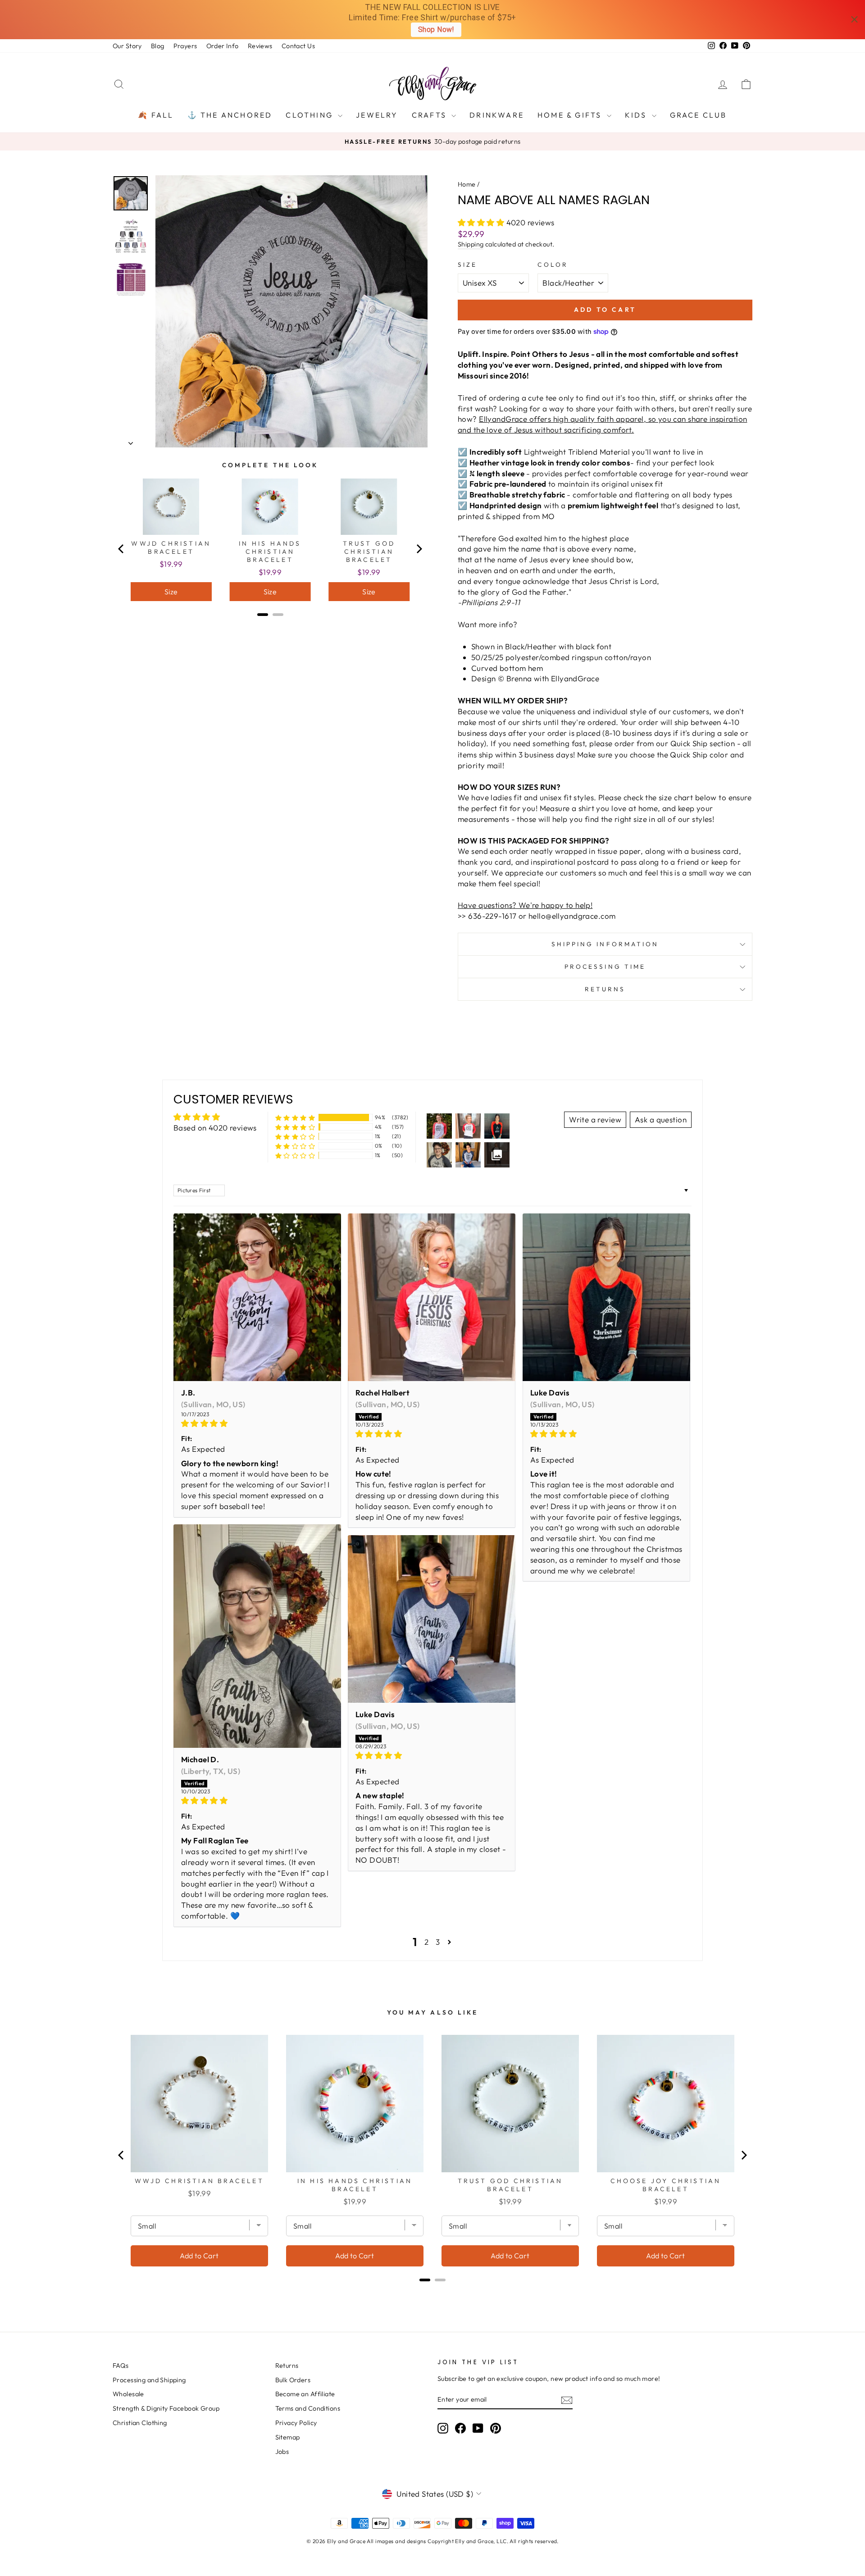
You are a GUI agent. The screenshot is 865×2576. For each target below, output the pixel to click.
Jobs (282, 2452)
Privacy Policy (296, 2423)
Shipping (471, 244)
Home (467, 184)
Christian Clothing (140, 2423)
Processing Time (605, 967)
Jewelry (377, 115)
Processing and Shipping (149, 2380)
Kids (637, 115)
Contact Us (298, 46)
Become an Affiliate (305, 2394)
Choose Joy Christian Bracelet (666, 2185)
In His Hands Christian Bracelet (270, 552)
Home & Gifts (571, 115)
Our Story (127, 46)
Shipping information (605, 944)
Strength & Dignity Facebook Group (166, 2408)
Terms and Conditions (308, 2408)
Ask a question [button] (661, 1119)
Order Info (223, 46)
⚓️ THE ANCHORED (230, 115)
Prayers (185, 46)
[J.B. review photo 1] (257, 1297)
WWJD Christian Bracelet (171, 547)
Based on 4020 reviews (215, 1128)
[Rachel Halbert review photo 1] (432, 1297)
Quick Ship (689, 743)
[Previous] (122, 549)
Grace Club (699, 115)
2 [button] (426, 1942)
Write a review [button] (595, 1119)
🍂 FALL (156, 115)
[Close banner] (854, 20)
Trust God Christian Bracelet (369, 552)
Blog (158, 46)
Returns (605, 989)
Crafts (430, 115)
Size (467, 264)
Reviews (260, 46)
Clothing (311, 115)
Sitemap (288, 2437)
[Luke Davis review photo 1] (606, 1297)
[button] (482, 222)
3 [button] (438, 1942)
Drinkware (497, 115)
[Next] (419, 549)
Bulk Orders (293, 2380)
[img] (257, 1423)
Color (553, 264)
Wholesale (128, 2394)
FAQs (121, 2366)
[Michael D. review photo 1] (257, 1636)
